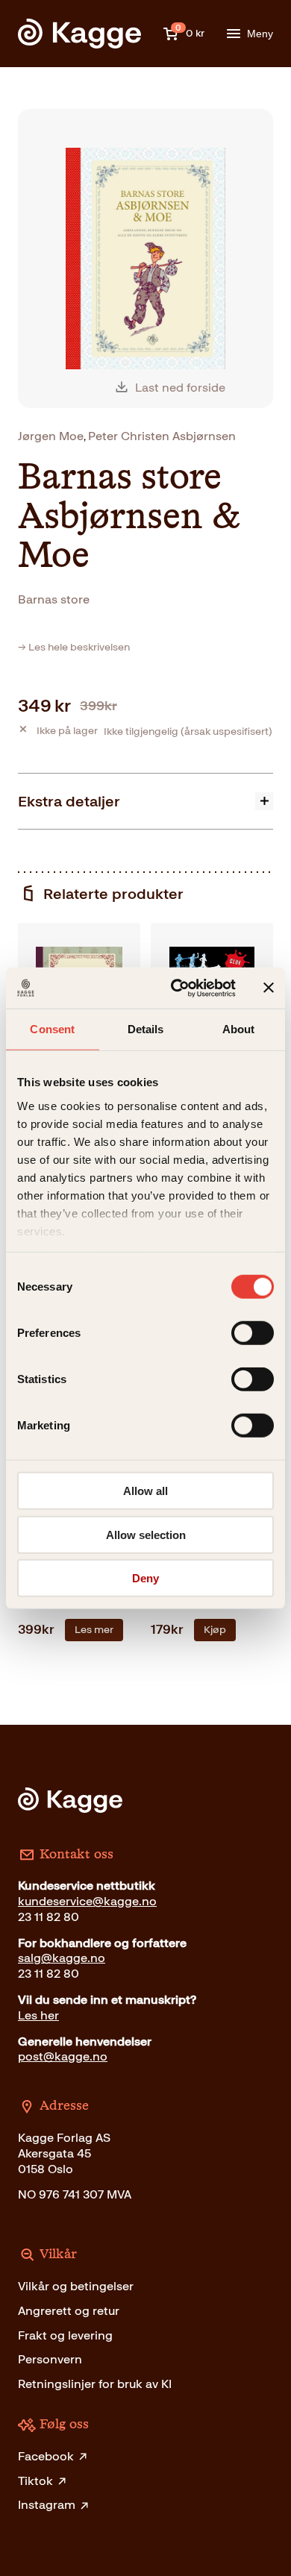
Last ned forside (180, 388)
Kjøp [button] (215, 1630)
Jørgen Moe (51, 436)
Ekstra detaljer (69, 801)
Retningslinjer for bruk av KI (95, 2384)
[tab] (145, 801)
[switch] (253, 1333)
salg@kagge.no (62, 1958)
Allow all (145, 1491)
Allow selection (146, 1534)
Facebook (46, 2456)
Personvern (50, 2359)
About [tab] (239, 1029)
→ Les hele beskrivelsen (74, 647)
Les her (38, 2015)
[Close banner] (269, 988)
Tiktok (35, 2481)
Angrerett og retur (69, 2311)
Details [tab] (146, 1029)
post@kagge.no (63, 2056)
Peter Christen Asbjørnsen (162, 436)
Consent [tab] (52, 1029)
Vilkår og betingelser (76, 2286)
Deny (145, 1578)
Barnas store (54, 599)
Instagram (47, 2505)
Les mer (94, 1630)
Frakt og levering (65, 2335)
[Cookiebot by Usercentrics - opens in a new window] (176, 988)
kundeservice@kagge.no (87, 1901)
